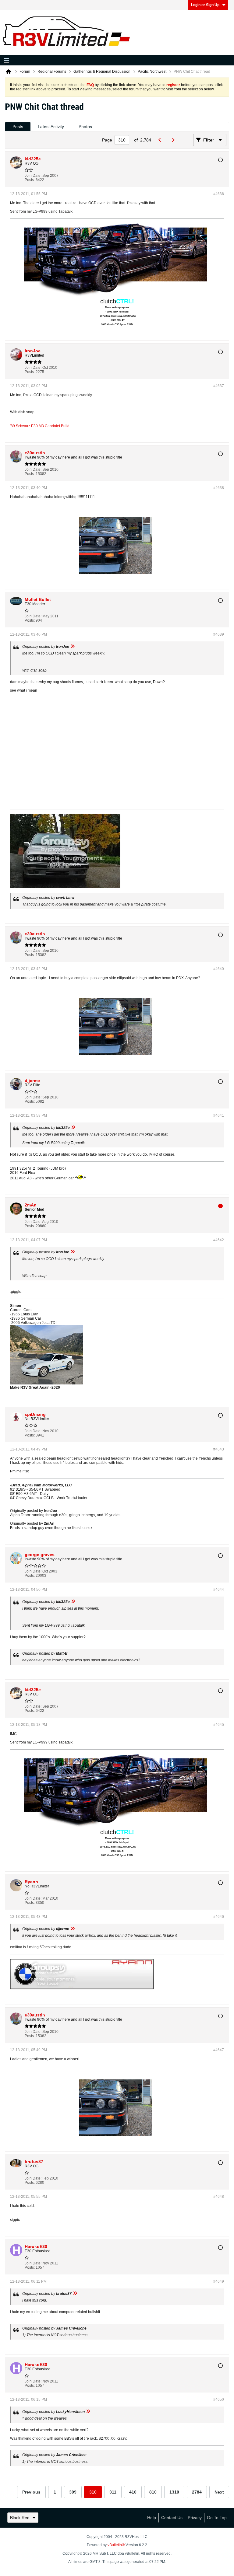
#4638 (219, 488)
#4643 (219, 1449)
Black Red (20, 2518)
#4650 (219, 2400)
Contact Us (172, 2518)
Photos (85, 127)
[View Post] (73, 647)
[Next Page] (174, 140)
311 (113, 2492)
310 (93, 2492)
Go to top (217, 2518)
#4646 (219, 1917)
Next (219, 2492)
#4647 (219, 2050)
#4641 (219, 1115)
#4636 (219, 194)
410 (133, 2492)
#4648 (219, 2197)
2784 (197, 2492)
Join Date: (33, 176)
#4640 (219, 969)
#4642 (219, 1240)
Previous (31, 2492)
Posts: (30, 180)
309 (73, 2492)
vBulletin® (116, 2545)
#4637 (219, 386)
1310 (174, 2492)
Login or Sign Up (205, 5)
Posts (18, 127)
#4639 (219, 634)
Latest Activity (51, 127)
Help (152, 2518)
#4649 (219, 2281)
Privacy (195, 2518)
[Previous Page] (161, 140)
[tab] (18, 127)
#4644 (219, 1590)
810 (153, 2492)
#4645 (219, 1725)
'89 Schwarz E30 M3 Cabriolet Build (40, 426)
